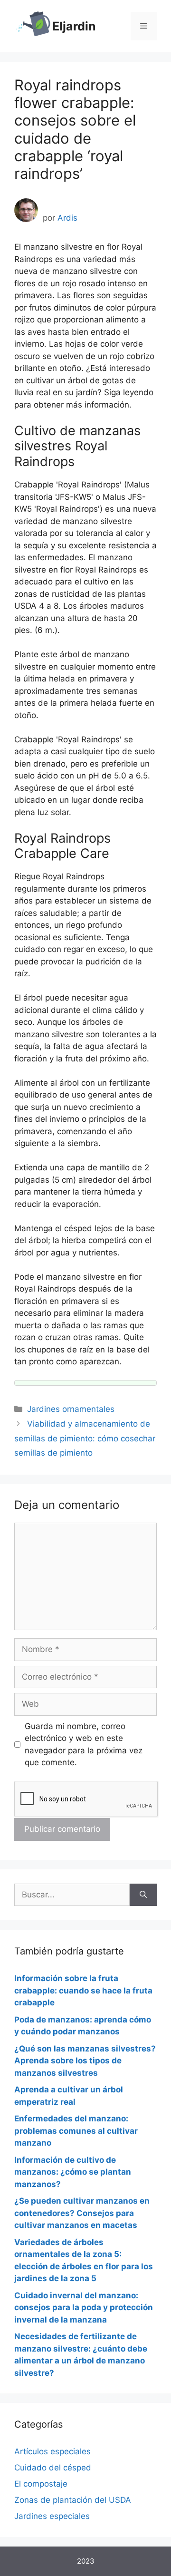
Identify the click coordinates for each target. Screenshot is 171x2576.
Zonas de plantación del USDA (73, 2500)
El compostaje (41, 2484)
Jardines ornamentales (71, 1409)
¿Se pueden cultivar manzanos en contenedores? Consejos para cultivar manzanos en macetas (82, 2213)
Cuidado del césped (53, 2468)
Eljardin (74, 26)
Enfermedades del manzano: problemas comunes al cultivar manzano (76, 2131)
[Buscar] (143, 1895)
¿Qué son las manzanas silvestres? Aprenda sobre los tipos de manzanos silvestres (85, 2061)
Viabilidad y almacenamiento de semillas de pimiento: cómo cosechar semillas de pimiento (85, 1438)
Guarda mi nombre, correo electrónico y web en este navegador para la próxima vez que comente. (84, 1745)
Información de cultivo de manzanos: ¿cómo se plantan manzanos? (73, 2172)
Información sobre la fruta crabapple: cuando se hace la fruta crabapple (83, 1990)
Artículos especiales (52, 2451)
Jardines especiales (52, 2516)
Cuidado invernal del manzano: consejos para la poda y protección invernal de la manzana (84, 2308)
